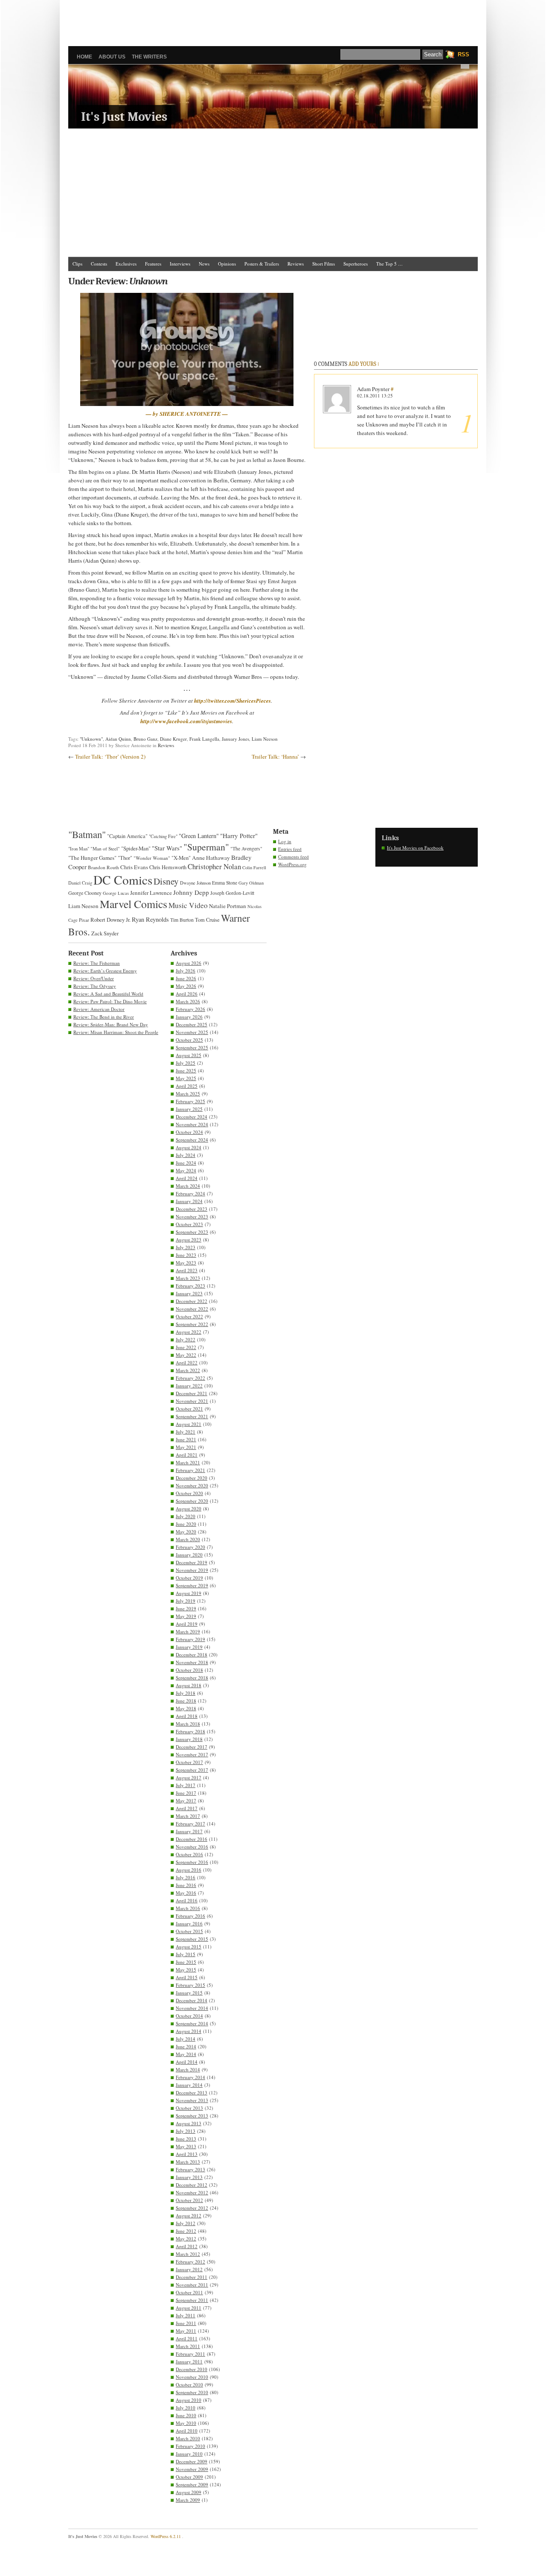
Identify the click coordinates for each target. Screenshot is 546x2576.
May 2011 (186, 2331)
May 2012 (186, 2239)
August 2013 (189, 2123)
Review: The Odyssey (95, 986)
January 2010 (189, 2454)
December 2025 (192, 1024)
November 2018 (192, 1662)
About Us (112, 57)
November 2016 (192, 1847)
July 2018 (186, 1693)
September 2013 (192, 2116)
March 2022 (188, 1370)
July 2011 (186, 2315)
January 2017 (189, 1831)
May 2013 (186, 2146)
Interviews (180, 264)
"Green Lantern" (199, 836)
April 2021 (187, 1455)
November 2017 (192, 1754)
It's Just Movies (124, 117)
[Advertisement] (273, 19)
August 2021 (189, 1424)
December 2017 (192, 1747)
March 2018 (188, 1724)
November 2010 (192, 2377)
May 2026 (186, 986)
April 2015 (187, 1977)
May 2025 (186, 1078)
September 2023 (192, 1232)
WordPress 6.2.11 (166, 2536)
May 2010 (186, 2423)
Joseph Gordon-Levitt (232, 893)
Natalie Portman (228, 906)
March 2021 (188, 1462)
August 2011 (189, 2308)
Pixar (84, 920)
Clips (77, 264)
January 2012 (189, 2269)
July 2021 (186, 1432)
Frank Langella (204, 739)
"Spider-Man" (136, 848)
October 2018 (189, 1670)
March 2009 (188, 2500)
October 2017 (189, 1762)
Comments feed (293, 857)
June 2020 (186, 1524)
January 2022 (189, 1386)
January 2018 (189, 1739)
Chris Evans (134, 867)
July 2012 (186, 2223)
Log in (285, 841)
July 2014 (186, 2039)
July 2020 (186, 1516)
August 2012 (189, 2215)
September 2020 (192, 1501)
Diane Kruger (173, 739)
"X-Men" (181, 858)
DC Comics (123, 880)
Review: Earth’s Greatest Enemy (105, 971)
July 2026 (186, 971)
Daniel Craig (80, 883)
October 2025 (189, 1040)
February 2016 (190, 1916)
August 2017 (189, 1777)
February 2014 (190, 2077)
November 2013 (192, 2100)
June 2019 (186, 1608)
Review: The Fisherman (97, 963)
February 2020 (190, 1547)
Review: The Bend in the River (104, 1017)
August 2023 (189, 1240)
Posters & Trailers (262, 264)
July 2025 (186, 1063)
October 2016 (189, 1854)
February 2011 (190, 2354)
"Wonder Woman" (152, 858)
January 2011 (189, 2361)
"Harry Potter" (239, 835)
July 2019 (186, 1601)
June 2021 (186, 1439)
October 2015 (189, 1931)
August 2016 (189, 1870)
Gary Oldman (251, 883)
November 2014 (192, 2008)
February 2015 (190, 1985)
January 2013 (189, 2177)
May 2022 (186, 1355)
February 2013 (190, 2169)
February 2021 (190, 1470)
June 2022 (186, 1347)
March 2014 (188, 2069)
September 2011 (192, 2300)
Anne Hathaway (211, 858)
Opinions (227, 264)
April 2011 (187, 2338)
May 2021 (186, 1447)
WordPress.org (292, 864)
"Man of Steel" (105, 848)
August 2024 (189, 1147)
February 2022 (190, 1378)
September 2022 (192, 1324)
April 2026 (187, 994)
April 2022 (187, 1362)
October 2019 (189, 1578)
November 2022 (192, 1309)
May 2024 (186, 1170)
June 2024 (186, 1163)
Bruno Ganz (145, 739)
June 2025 (186, 1070)
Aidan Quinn (118, 739)
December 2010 (192, 2369)
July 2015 (186, 1954)
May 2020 (186, 1532)
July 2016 (186, 1877)
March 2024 (188, 1186)
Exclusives (126, 264)
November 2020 (192, 1485)
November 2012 (192, 2192)
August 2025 (189, 1055)
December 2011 (192, 2277)
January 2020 (189, 1555)
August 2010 (189, 2400)
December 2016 (192, 1839)
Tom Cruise (207, 920)
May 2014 (186, 2054)
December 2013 (192, 2093)
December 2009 (192, 2461)
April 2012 (187, 2246)
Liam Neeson (265, 739)
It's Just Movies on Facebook (415, 848)
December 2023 (192, 1209)
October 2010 (189, 2385)
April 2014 (187, 2062)
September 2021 (192, 1416)
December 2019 (192, 1562)
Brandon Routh (103, 867)
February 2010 (190, 2446)
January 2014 (189, 2085)
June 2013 (186, 2139)
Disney (166, 881)
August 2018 (189, 1685)
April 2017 (187, 1808)
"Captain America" (127, 836)
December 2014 (192, 2000)
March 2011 (188, 2346)
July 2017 (186, 1785)
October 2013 (189, 2108)
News (204, 264)
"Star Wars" (167, 848)
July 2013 (186, 2131)
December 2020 (192, 1478)
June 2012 (186, 2231)
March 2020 (188, 1539)
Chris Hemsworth (168, 867)
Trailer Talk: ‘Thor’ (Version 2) (110, 756)
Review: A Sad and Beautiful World (108, 994)
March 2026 (188, 1001)
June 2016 (186, 1885)
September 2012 (192, 2208)
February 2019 (190, 1639)
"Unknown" (91, 739)
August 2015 (189, 1947)
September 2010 (192, 2392)
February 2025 (190, 1101)
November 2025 (192, 1032)
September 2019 (192, 1585)
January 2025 (189, 1109)
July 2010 (186, 2408)
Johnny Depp (191, 892)
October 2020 (189, 1493)
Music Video (188, 905)
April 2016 (187, 1900)
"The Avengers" (246, 848)
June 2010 (186, 2415)
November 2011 (192, 2285)
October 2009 (189, 2477)
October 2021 (189, 1409)
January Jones (235, 739)
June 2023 (186, 1255)
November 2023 (192, 1216)
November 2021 (192, 1401)
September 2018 (192, 1678)
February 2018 (190, 1731)
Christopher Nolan (214, 866)
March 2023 (188, 1278)
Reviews (296, 264)
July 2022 (186, 1339)
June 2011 (186, 2323)
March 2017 (188, 1816)
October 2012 (189, 2200)
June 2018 (186, 1701)
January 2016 (189, 1923)
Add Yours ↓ (364, 364)
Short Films (324, 264)
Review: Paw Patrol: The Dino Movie (110, 1001)
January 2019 (189, 1647)
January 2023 (189, 1293)
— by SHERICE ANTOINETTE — (187, 414)
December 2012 (192, 2185)
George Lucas (116, 893)
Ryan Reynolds (150, 919)
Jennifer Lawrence (151, 893)
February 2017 (190, 1824)
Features (153, 264)
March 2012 (188, 2254)
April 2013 (187, 2154)
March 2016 (188, 1908)
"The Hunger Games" (92, 858)
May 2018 (186, 1708)
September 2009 (192, 2484)
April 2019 (187, 1624)
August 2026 (189, 963)
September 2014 (192, 2023)
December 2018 (192, 1655)
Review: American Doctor (99, 1009)
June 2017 (186, 1793)
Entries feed (290, 849)
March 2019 (188, 1631)
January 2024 (189, 1201)
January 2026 (189, 1017)
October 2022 (189, 1316)
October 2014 (189, 2016)
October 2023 (189, 1224)
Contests (99, 264)
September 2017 (192, 1770)
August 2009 (189, 2492)
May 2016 (186, 1893)
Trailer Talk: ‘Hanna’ (275, 756)
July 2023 (186, 1247)
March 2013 (188, 2162)
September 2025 (192, 1047)
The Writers (149, 57)
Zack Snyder (105, 933)
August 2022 (189, 1332)
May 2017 (186, 1801)
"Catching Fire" (163, 836)
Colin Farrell (254, 867)
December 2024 (192, 1117)
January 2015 (189, 1993)
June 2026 (186, 978)
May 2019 (186, 1616)
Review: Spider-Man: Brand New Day (111, 1024)
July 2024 (186, 1155)
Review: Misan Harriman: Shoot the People (116, 1032)
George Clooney (85, 893)
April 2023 (187, 1270)
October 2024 (189, 1132)
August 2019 (189, 1593)
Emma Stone (225, 883)
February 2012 (190, 2262)
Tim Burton (182, 920)
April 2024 (187, 1178)
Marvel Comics (134, 904)
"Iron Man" (79, 849)
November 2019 (192, 1570)
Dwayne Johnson (195, 883)
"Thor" (125, 858)
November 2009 (192, 2469)
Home (84, 57)
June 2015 (186, 1962)
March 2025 (188, 1094)
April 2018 (187, 1716)
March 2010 (188, 2438)
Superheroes (356, 264)
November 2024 (192, 1124)
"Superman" (206, 847)
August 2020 (189, 1509)
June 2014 (186, 2046)
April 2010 (187, 2431)
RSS (463, 54)
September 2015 (192, 1939)
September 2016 (192, 1862)
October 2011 (189, 2292)
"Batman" (87, 834)
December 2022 (192, 1301)
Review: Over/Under (94, 978)
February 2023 (190, 1286)
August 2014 (189, 2031)
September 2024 (192, 1140)
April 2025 (187, 1086)
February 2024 (190, 1193)
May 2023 (186, 1263)
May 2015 (186, 1970)
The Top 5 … (389, 264)
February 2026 (190, 1009)
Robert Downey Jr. (110, 920)
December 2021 (192, 1393)
